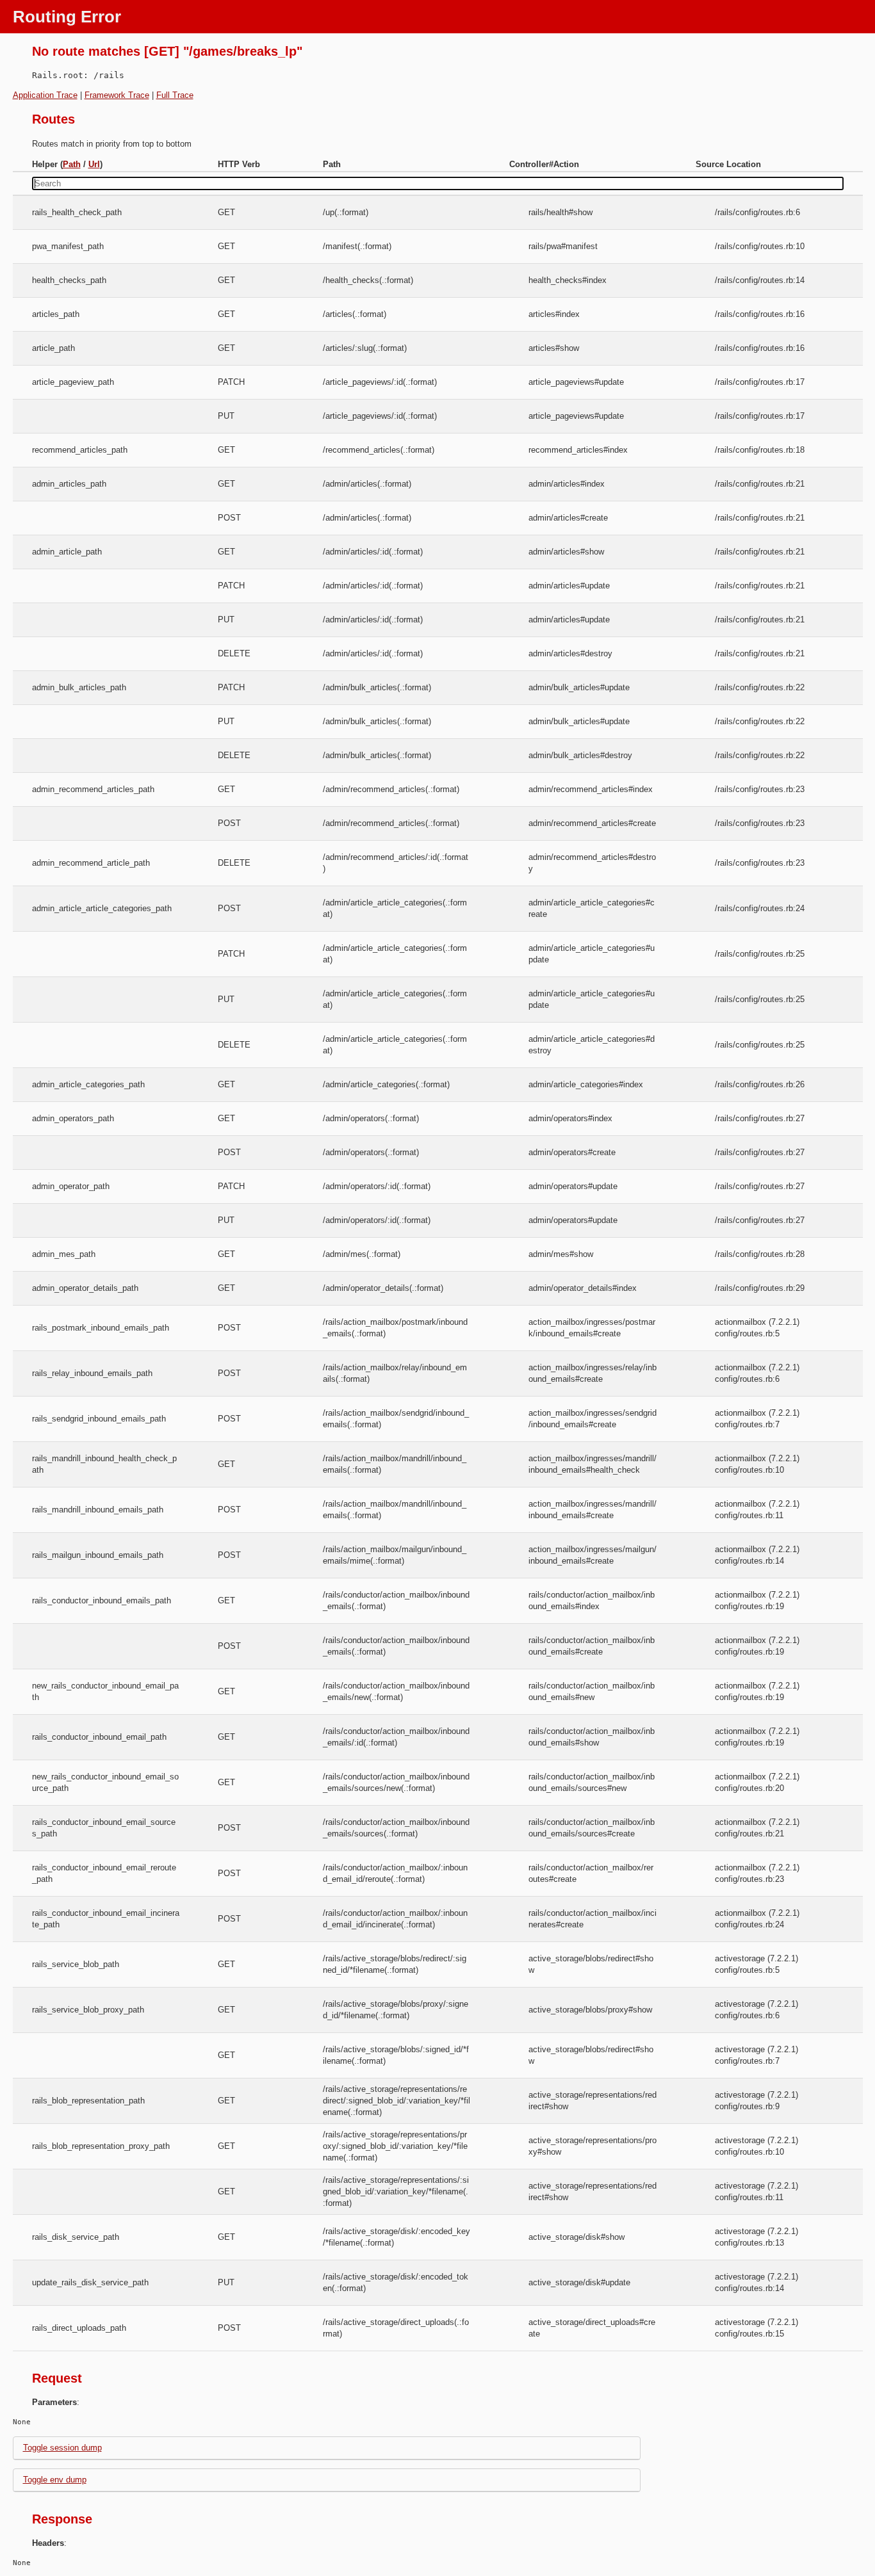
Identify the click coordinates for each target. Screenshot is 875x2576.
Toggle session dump (62, 2448)
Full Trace (175, 95)
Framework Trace (117, 95)
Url (94, 164)
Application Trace (45, 95)
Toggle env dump (55, 2480)
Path (72, 164)
